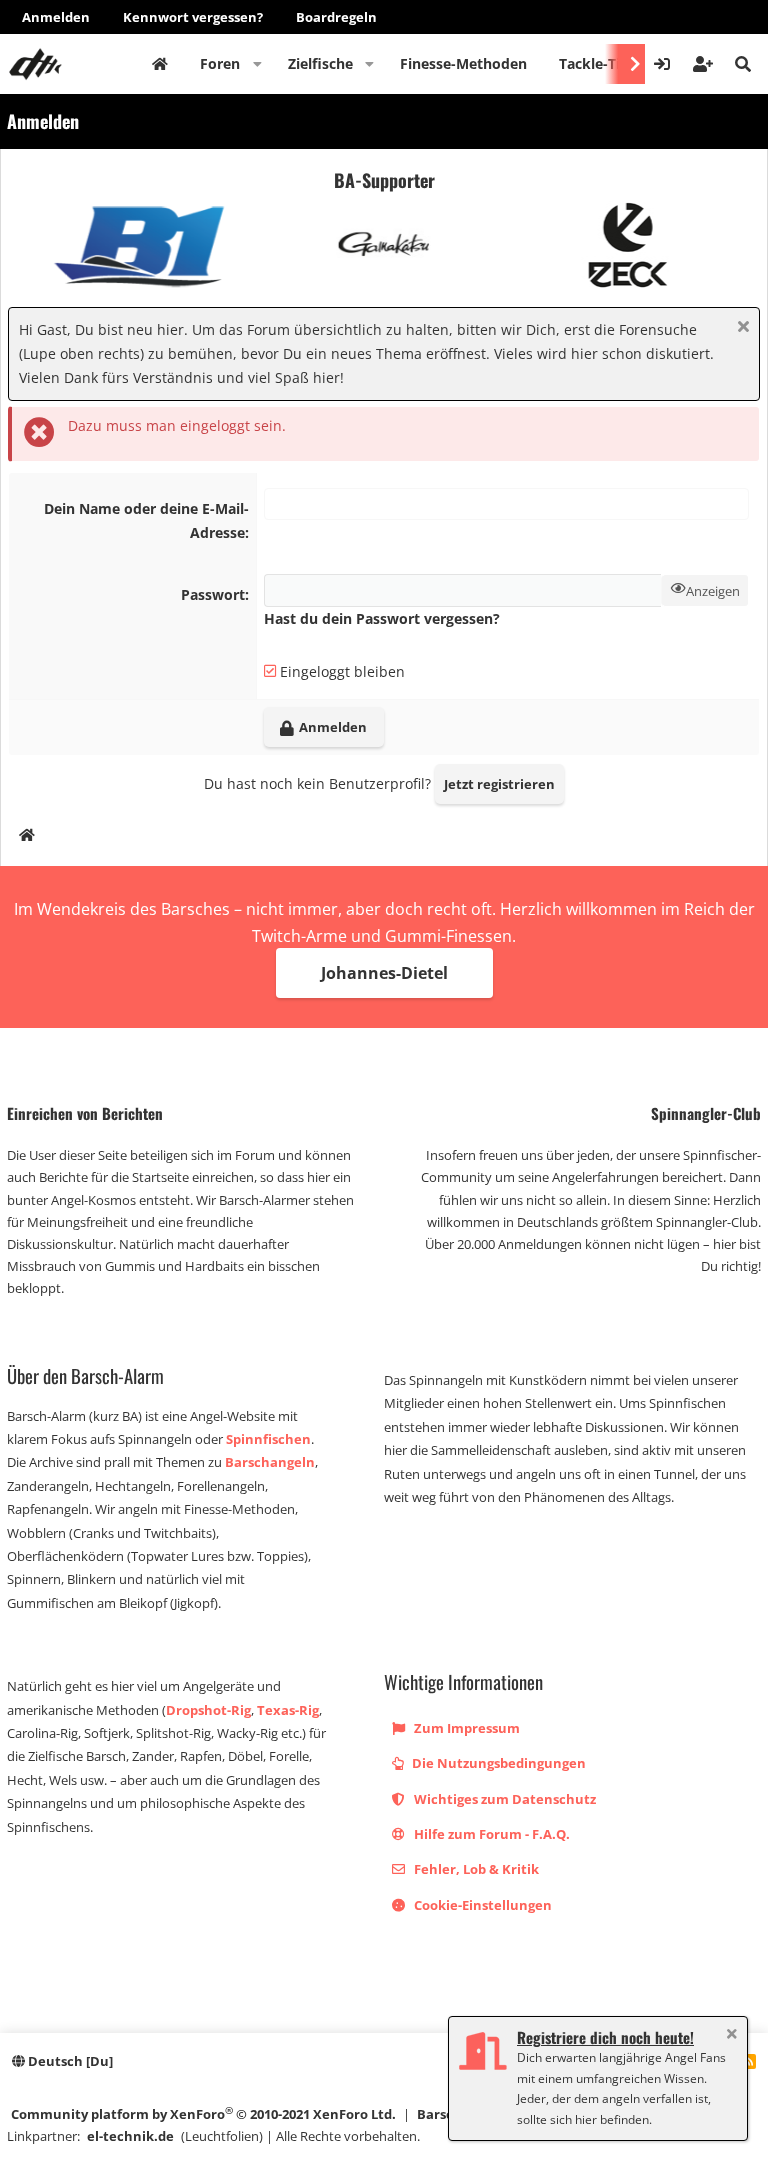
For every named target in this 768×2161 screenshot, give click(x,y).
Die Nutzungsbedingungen (497, 1763)
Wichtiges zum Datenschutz (503, 1799)
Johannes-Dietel (384, 973)
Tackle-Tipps (602, 63)
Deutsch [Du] (69, 2061)
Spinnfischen (268, 1439)
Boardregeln (336, 17)
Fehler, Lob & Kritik (475, 1869)
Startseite (160, 64)
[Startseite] (27, 837)
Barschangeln (270, 1462)
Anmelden (56, 17)
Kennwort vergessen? (193, 17)
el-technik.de (130, 2136)
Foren (220, 63)
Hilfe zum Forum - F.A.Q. (490, 1834)
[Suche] (743, 64)
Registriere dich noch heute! (605, 2037)
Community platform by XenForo (203, 2113)
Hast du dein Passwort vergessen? (382, 618)
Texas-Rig (288, 1710)
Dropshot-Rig (208, 1710)
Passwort (213, 594)
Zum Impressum (465, 1728)
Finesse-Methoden (463, 63)
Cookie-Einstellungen (481, 1905)
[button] (257, 64)
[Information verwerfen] (740, 328)
